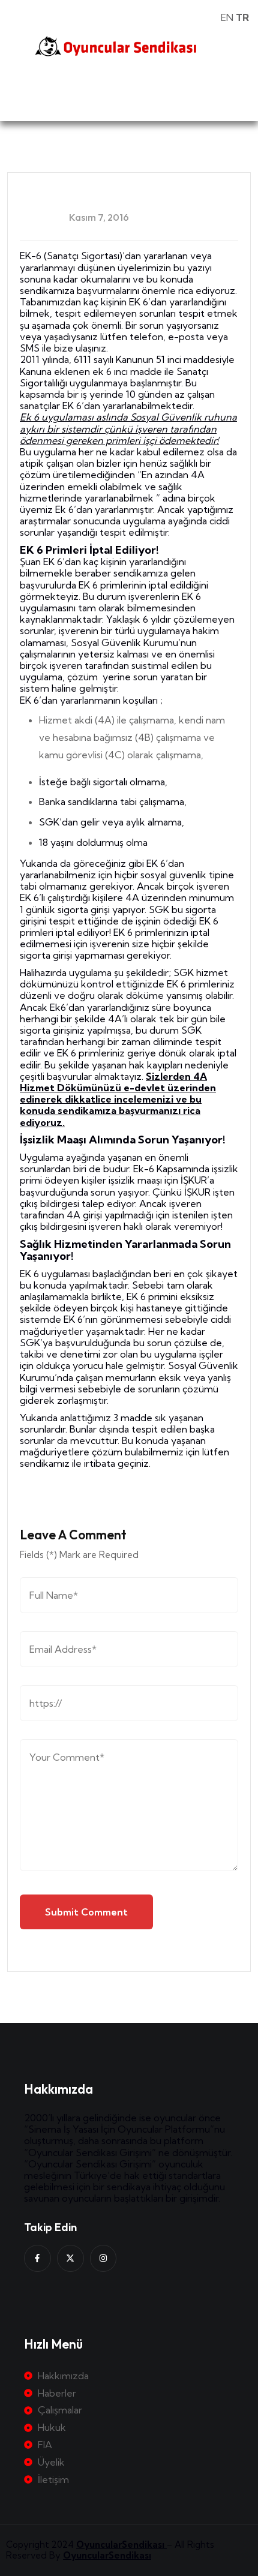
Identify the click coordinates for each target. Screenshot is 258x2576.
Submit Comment (86, 1912)
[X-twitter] (70, 2258)
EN (227, 17)
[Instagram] (103, 2258)
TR (242, 17)
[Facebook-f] (37, 2258)
